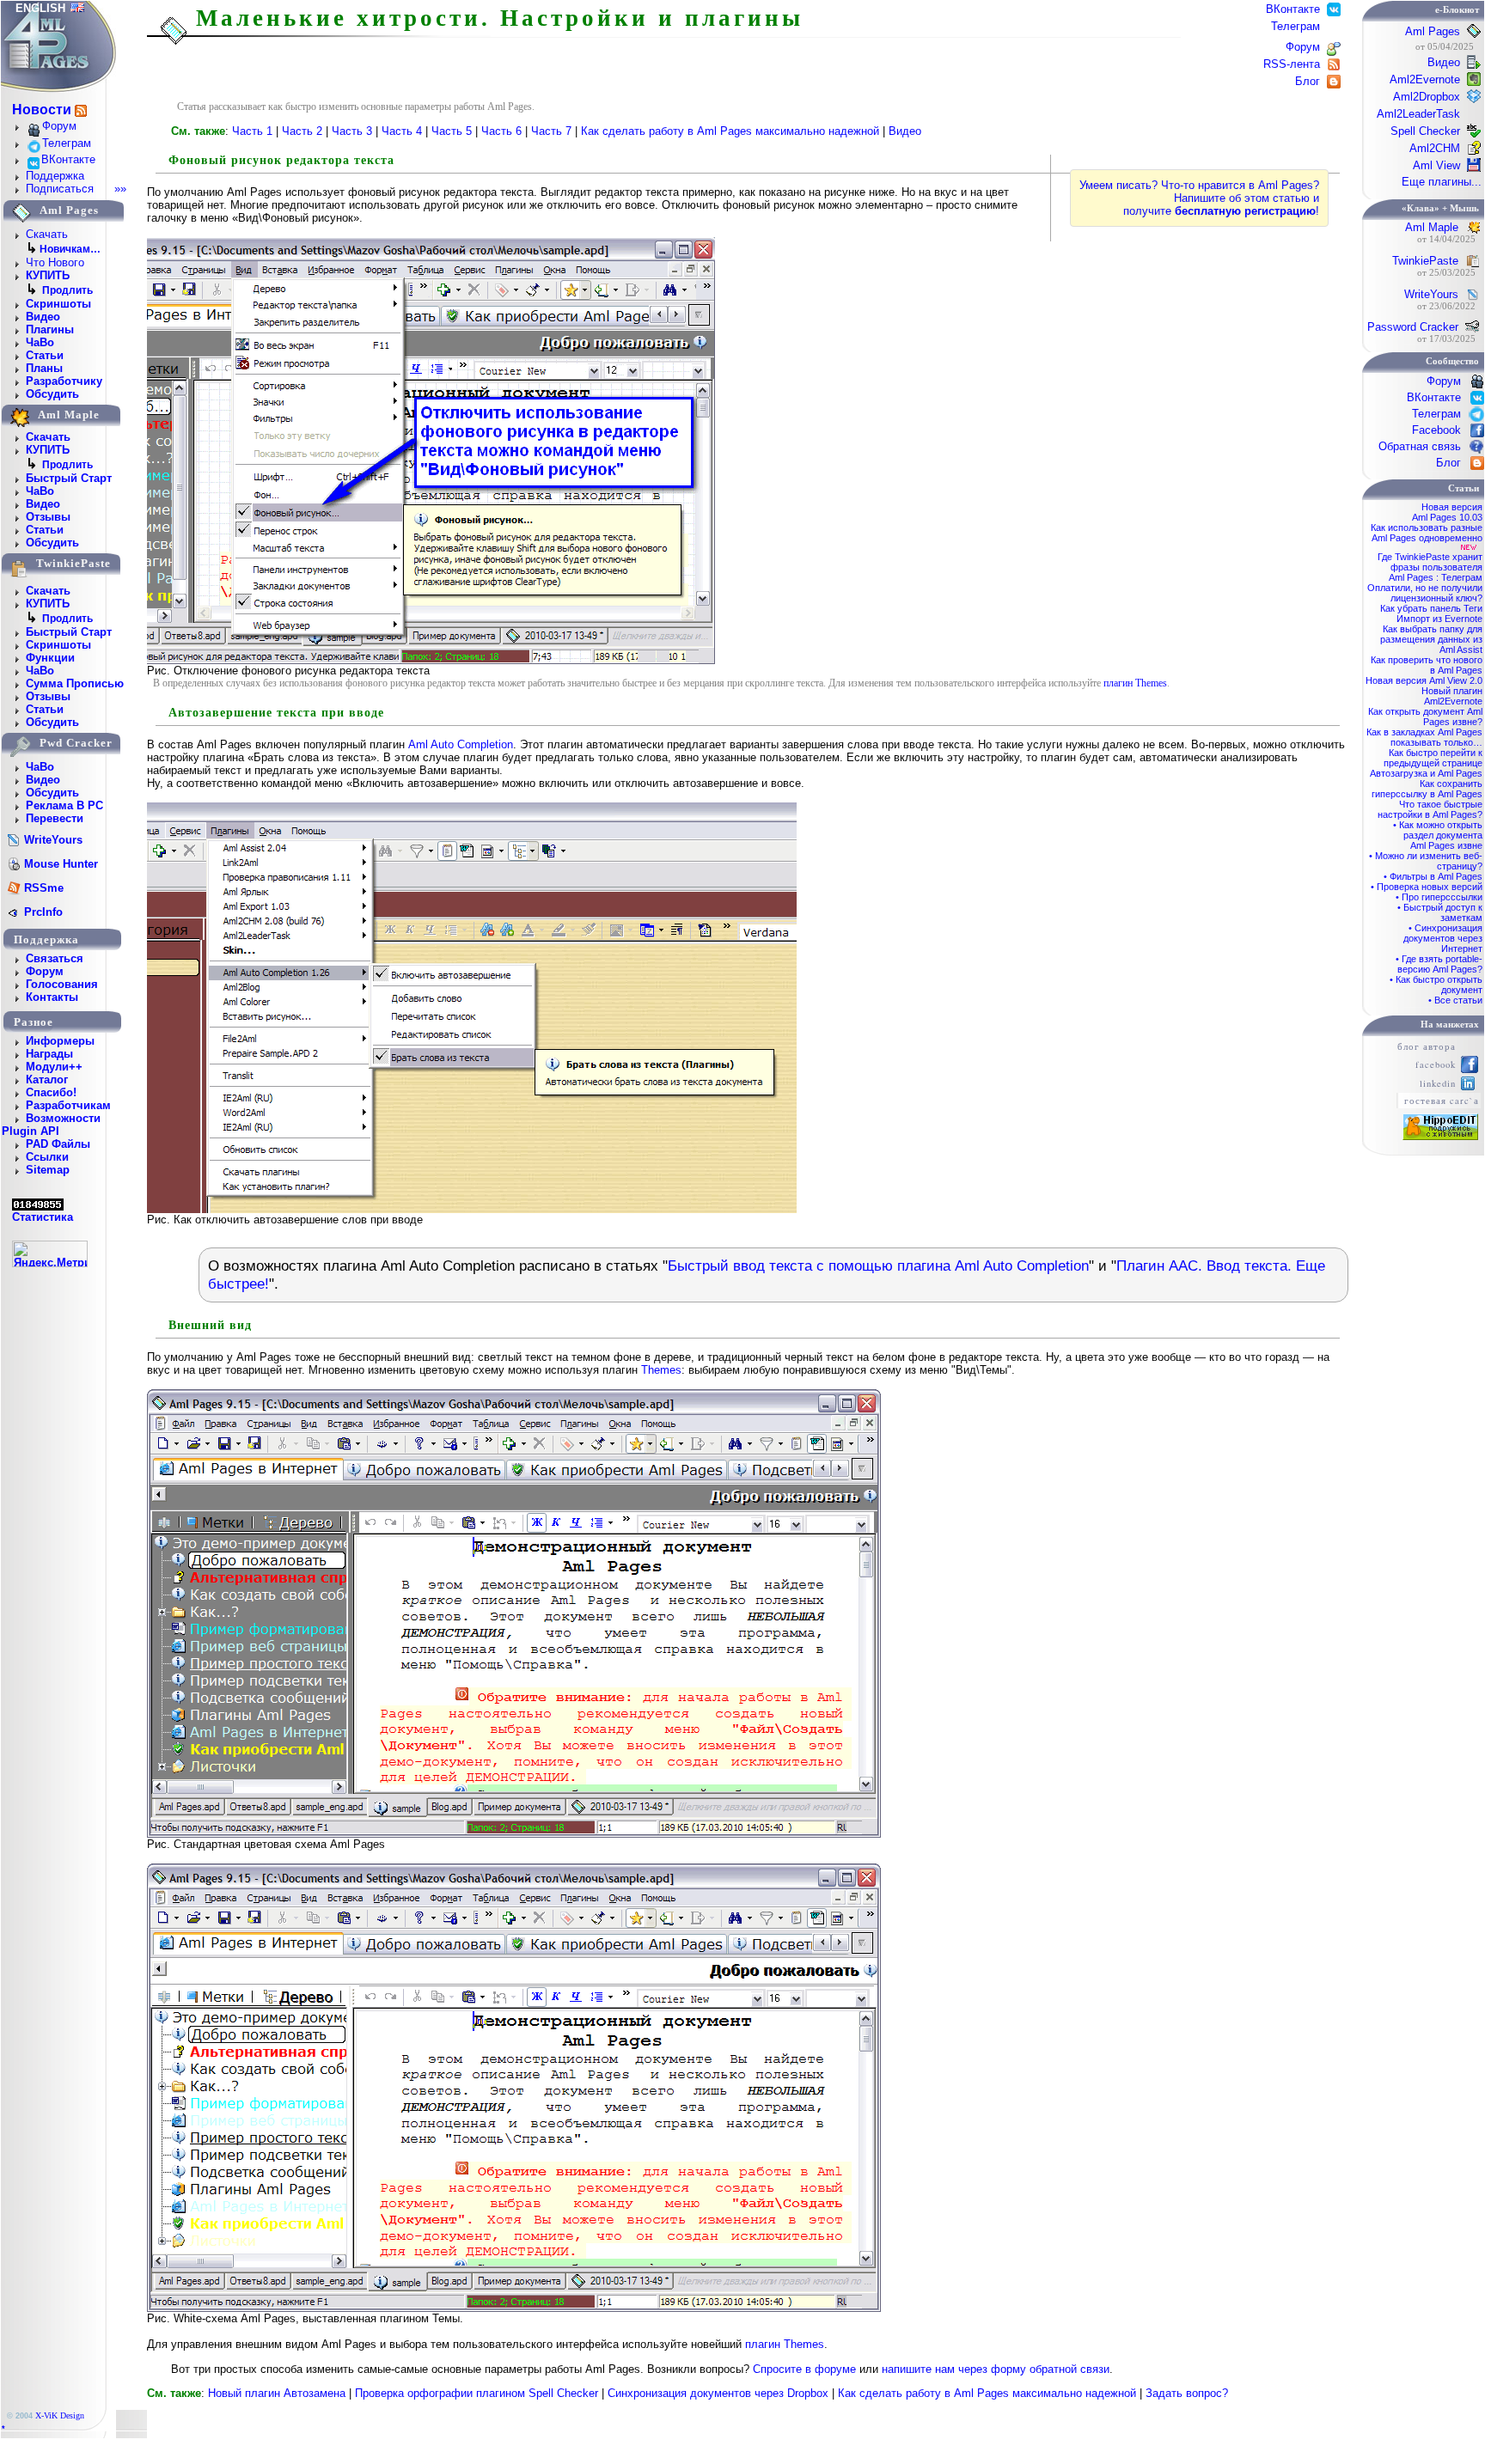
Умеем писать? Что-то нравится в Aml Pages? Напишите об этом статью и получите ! (1199, 198)
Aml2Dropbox (1427, 97)
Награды (49, 1054)
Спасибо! (51, 1092)
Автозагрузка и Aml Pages (1426, 773)
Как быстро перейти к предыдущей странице (1433, 758)
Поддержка (55, 176)
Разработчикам (68, 1105)
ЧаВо (40, 342)
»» (120, 189)
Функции (50, 658)
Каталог (47, 1080)
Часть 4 (403, 131)
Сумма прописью (75, 683)
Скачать (47, 234)
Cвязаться (55, 958)
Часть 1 (254, 131)
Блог (1309, 81)
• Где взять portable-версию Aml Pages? (1439, 964)
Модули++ (54, 1067)
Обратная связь (1420, 446)
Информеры (60, 1041)
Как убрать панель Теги (1431, 608)
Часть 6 (503, 131)
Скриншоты (58, 304)
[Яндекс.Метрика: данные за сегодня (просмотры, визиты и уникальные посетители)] (50, 1254)
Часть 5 (453, 131)
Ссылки (47, 1157)
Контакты (52, 997)
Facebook (1436, 430)
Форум (59, 126)
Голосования (62, 984)
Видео (43, 317)
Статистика (43, 1217)
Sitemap (48, 1170)
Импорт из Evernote (1439, 619)
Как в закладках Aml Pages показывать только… (1424, 737)
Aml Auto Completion (461, 744)
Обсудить (52, 394)
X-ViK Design (60, 2415)
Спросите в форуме (804, 2369)
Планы (44, 368)
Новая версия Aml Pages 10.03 (1447, 512)
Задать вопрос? (1187, 2393)
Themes (661, 1370)
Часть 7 (553, 131)
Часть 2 (304, 131)
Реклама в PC (64, 805)
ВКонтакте (68, 159)
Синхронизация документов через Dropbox (718, 2393)
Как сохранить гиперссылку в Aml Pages (1427, 789)
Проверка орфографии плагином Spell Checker (477, 2393)
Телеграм (67, 143)
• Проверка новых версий (1427, 887)
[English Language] (77, 8)
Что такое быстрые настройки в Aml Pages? (1430, 809)
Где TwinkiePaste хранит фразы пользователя (1430, 562)
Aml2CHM (1435, 148)
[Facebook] (1470, 1070)
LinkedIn (1438, 1083)
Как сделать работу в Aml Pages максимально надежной (732, 131)
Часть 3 (354, 131)
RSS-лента (1293, 64)
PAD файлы (58, 1144)
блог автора (1427, 1046)
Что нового (55, 262)
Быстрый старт (69, 478)
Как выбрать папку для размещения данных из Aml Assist (1431, 639)
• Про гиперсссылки (1439, 897)
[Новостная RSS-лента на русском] (81, 110)
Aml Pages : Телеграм (1436, 577)
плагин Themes (1135, 683)
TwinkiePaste (1425, 261)
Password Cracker (1413, 327)
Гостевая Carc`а (1442, 1101)
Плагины (50, 329)
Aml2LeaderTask (1418, 114)
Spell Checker (1425, 131)
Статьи (45, 355)
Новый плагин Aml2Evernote (1452, 696)
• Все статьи (1455, 1000)
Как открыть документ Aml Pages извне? (1425, 717)
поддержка (46, 939)
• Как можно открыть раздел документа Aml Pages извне (1438, 835)
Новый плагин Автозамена (277, 2393)
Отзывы (48, 517)
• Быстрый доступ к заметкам (1440, 912)
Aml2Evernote (1425, 79)
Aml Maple (1432, 227)
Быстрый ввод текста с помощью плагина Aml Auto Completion (878, 1266)
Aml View (1436, 165)
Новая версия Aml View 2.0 (1424, 680)
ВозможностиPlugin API (51, 1125)
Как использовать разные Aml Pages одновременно (1427, 533)
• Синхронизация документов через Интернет (1443, 938)
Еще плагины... (1442, 182)
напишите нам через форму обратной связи (996, 2369)
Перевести (55, 818)
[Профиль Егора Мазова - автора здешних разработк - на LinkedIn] (1468, 1086)
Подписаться (60, 189)
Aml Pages (1433, 31)
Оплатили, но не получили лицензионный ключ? (1425, 593)
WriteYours (1431, 294)
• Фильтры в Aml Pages (1433, 876)
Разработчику (64, 381)
